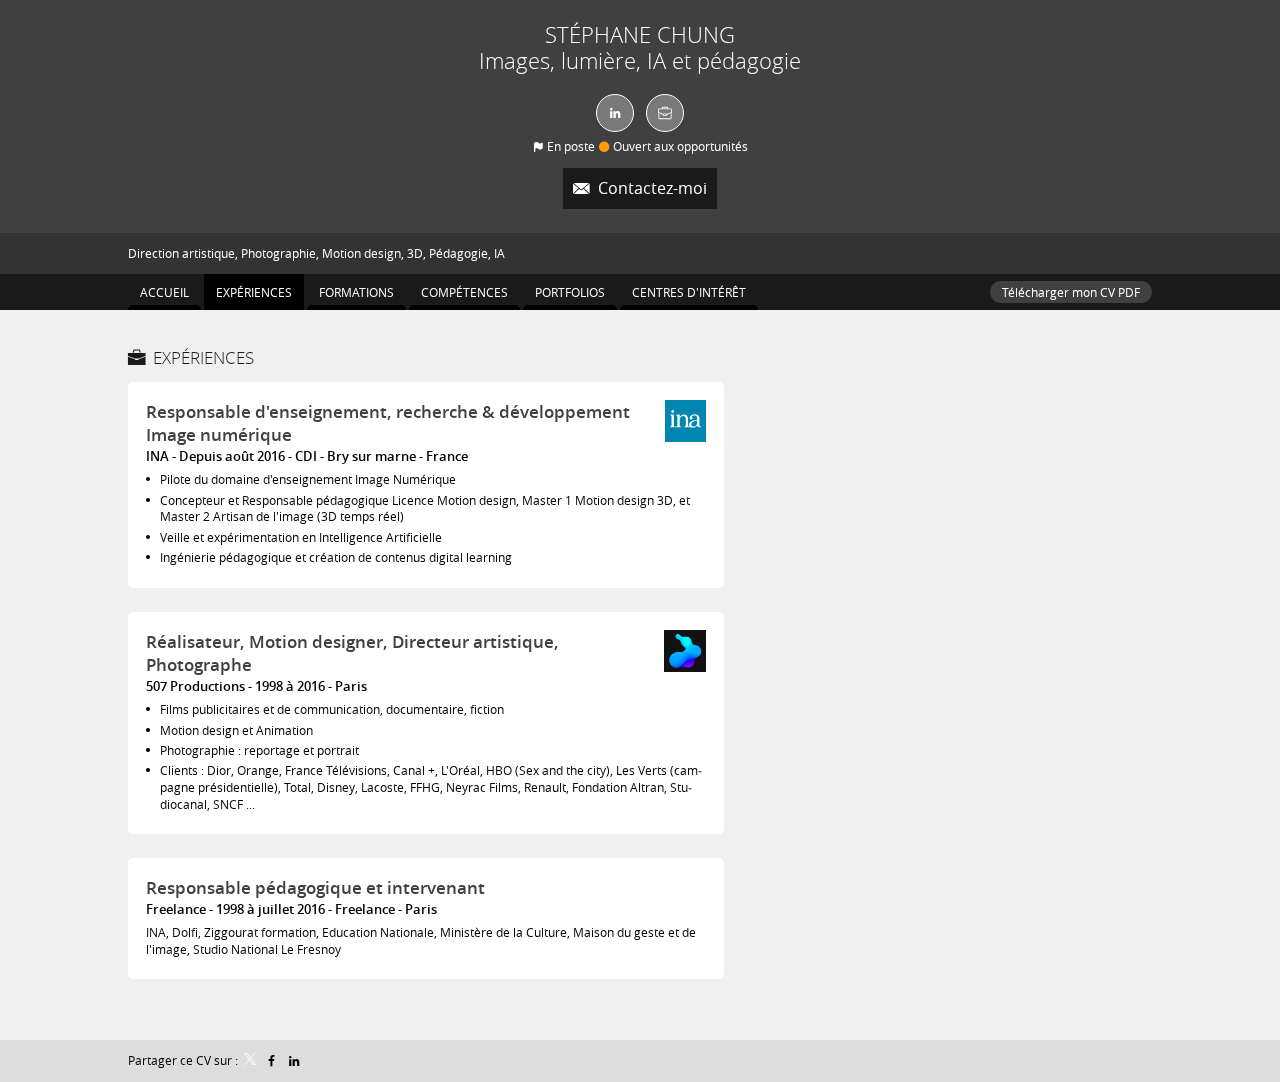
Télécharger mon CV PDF (1071, 292)
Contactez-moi (650, 188)
